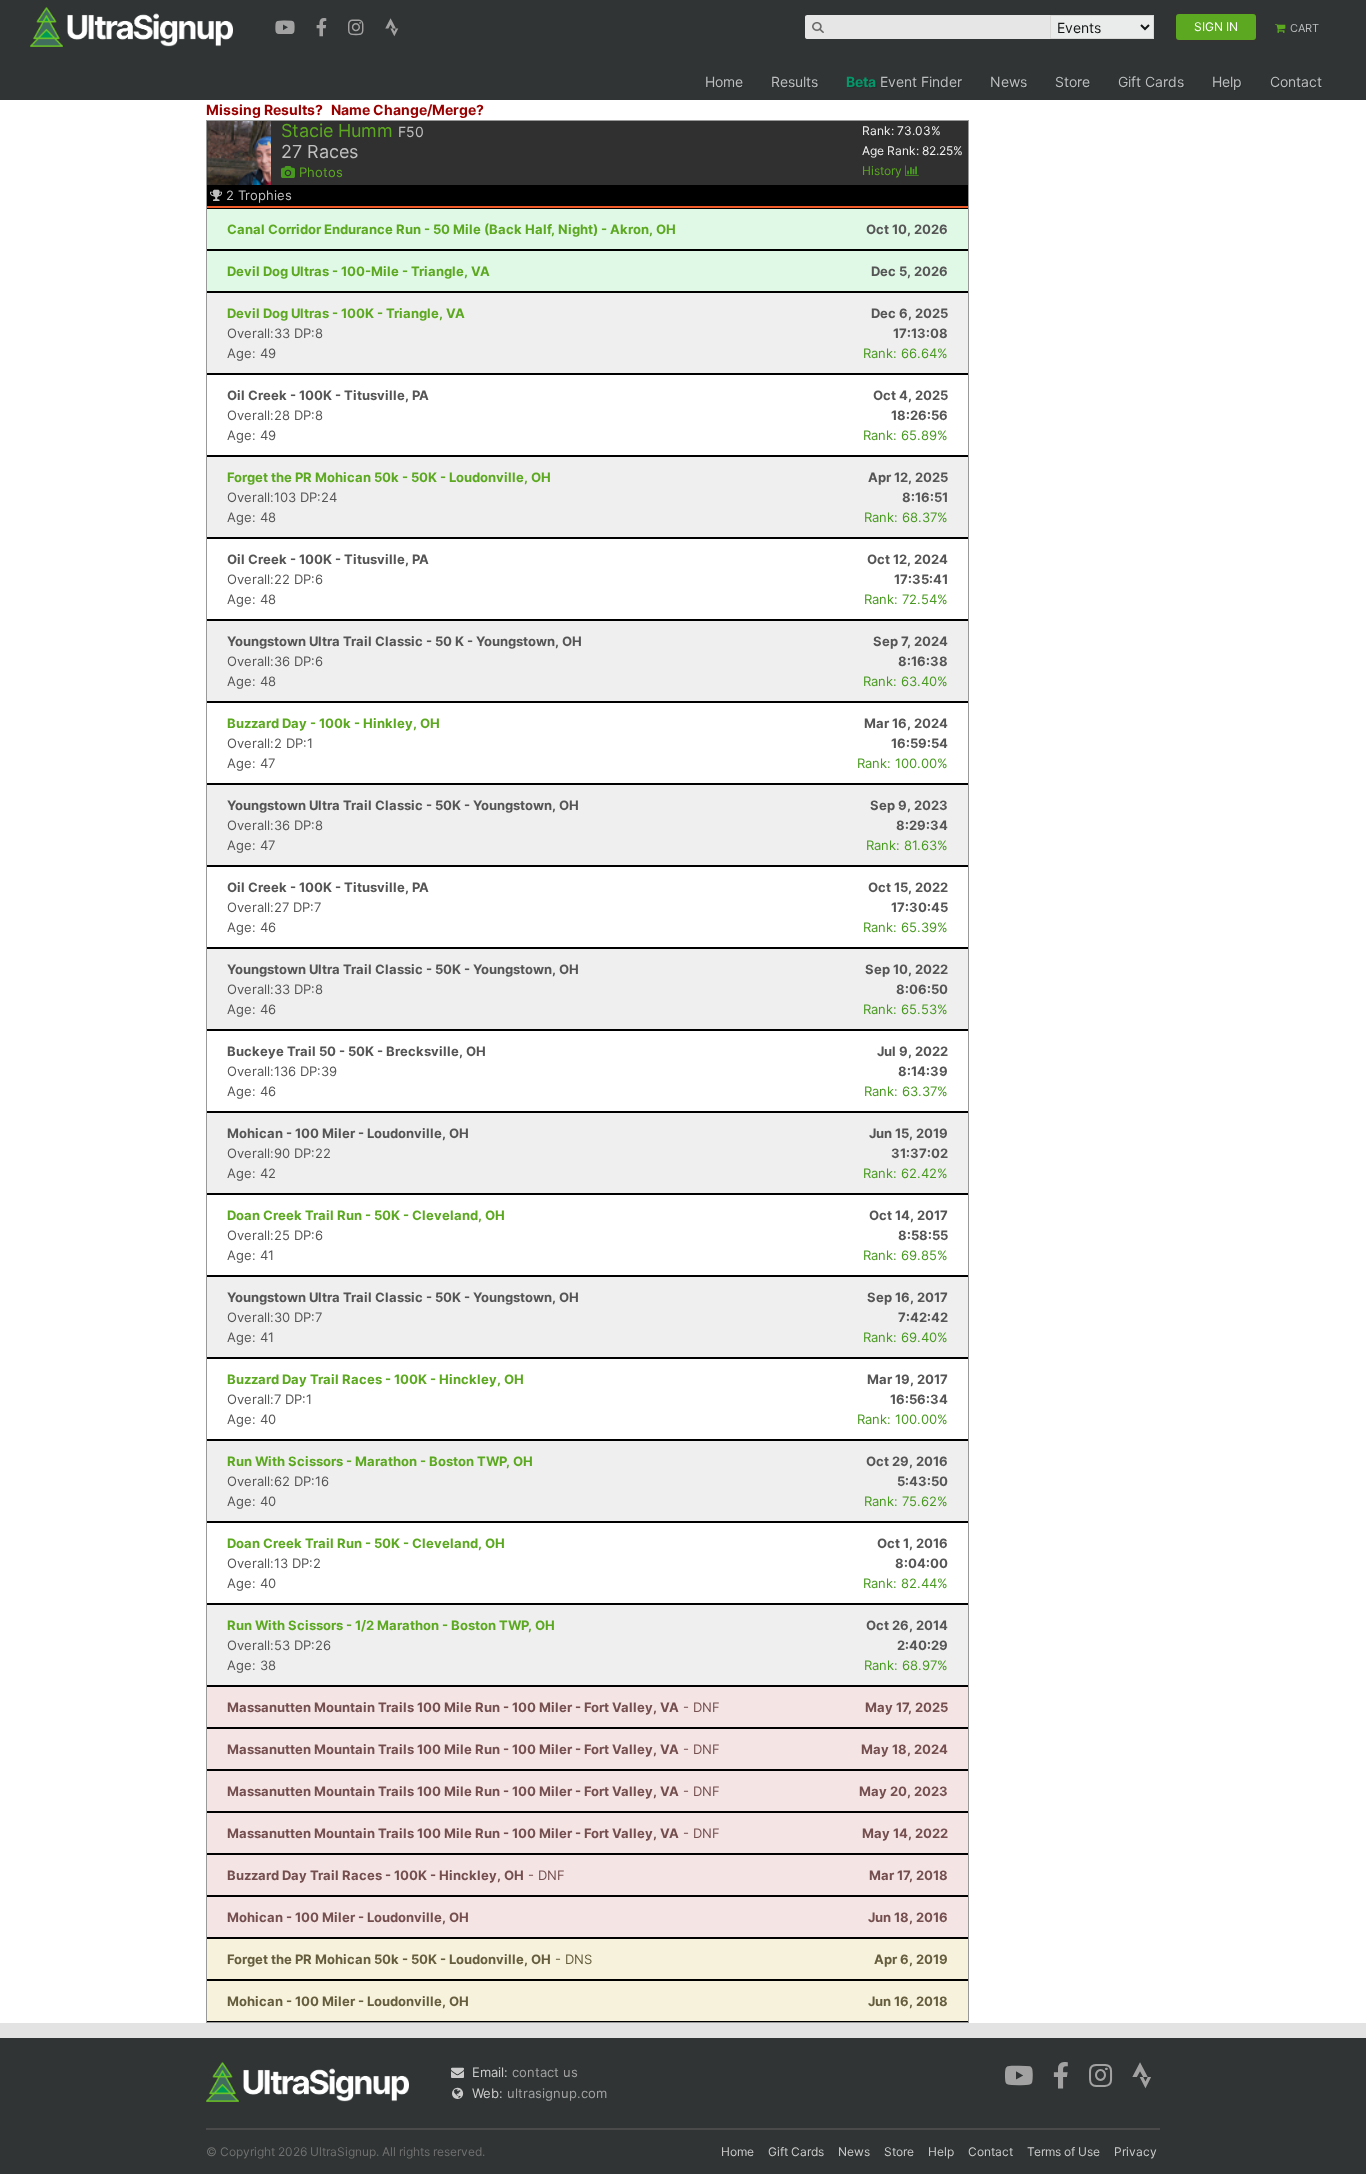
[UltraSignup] (131, 26)
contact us (545, 2072)
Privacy (1135, 2151)
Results (794, 81)
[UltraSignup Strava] (392, 25)
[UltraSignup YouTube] (287, 25)
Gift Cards (1151, 81)
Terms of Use (1063, 2151)
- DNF (473, 1707)
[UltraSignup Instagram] (358, 25)
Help (1227, 81)
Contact (1296, 81)
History (883, 170)
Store (1072, 81)
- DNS (409, 1959)
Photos (319, 172)
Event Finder (904, 81)
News (1008, 81)
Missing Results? (264, 109)
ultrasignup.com (557, 2093)
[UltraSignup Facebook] (324, 25)
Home (724, 81)
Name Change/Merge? (407, 109)
